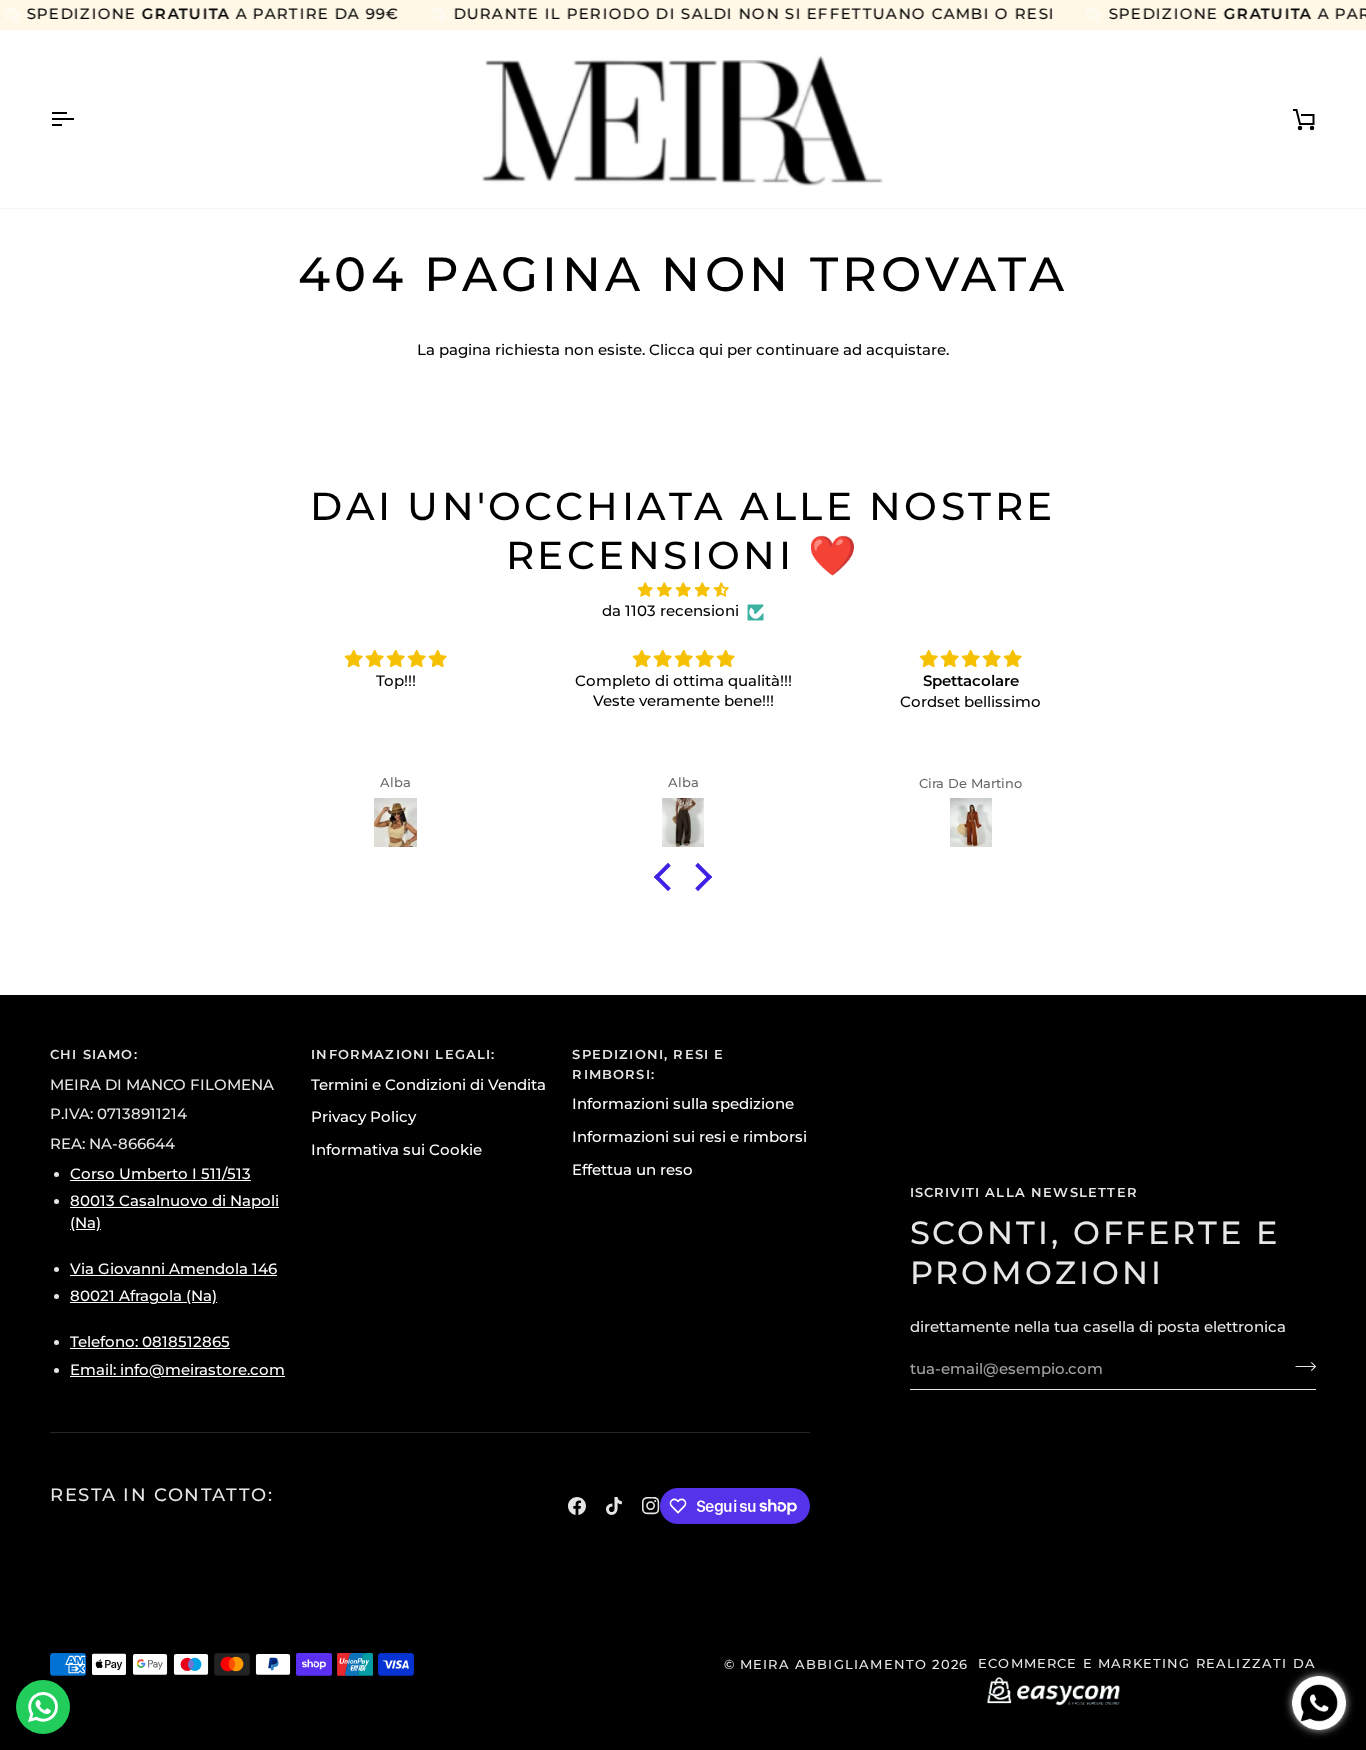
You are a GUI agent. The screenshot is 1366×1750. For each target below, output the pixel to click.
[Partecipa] (1299, 1367)
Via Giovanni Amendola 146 (173, 1269)
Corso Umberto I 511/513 (160, 1174)
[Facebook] (577, 1506)
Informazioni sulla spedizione (683, 1104)
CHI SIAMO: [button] (94, 1054)
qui (711, 350)
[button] (668, 877)
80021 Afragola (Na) (143, 1296)
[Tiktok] (614, 1506)
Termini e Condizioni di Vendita (428, 1085)
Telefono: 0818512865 (150, 1342)
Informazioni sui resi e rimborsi (689, 1137)
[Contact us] (43, 1707)
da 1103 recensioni (670, 611)
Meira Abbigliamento (833, 1664)
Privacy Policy (363, 1117)
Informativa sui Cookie (396, 1150)
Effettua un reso (632, 1170)
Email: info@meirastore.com (177, 1370)
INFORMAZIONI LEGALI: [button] (403, 1054)
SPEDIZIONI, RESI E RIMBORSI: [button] (648, 1064)
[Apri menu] (80, 119)
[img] (683, 591)
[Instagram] (651, 1506)
